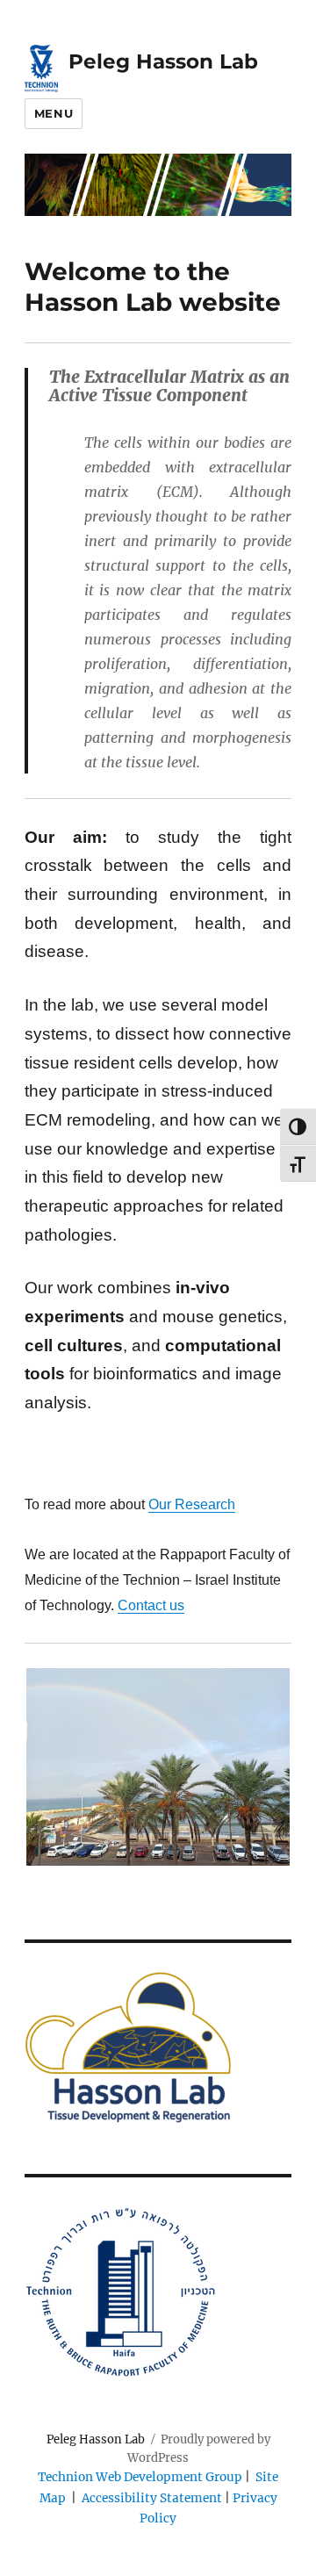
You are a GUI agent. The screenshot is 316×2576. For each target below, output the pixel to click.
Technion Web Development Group (140, 2477)
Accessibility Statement (153, 2498)
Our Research (192, 1504)
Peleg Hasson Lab (163, 61)
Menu (54, 113)
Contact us (151, 1605)
